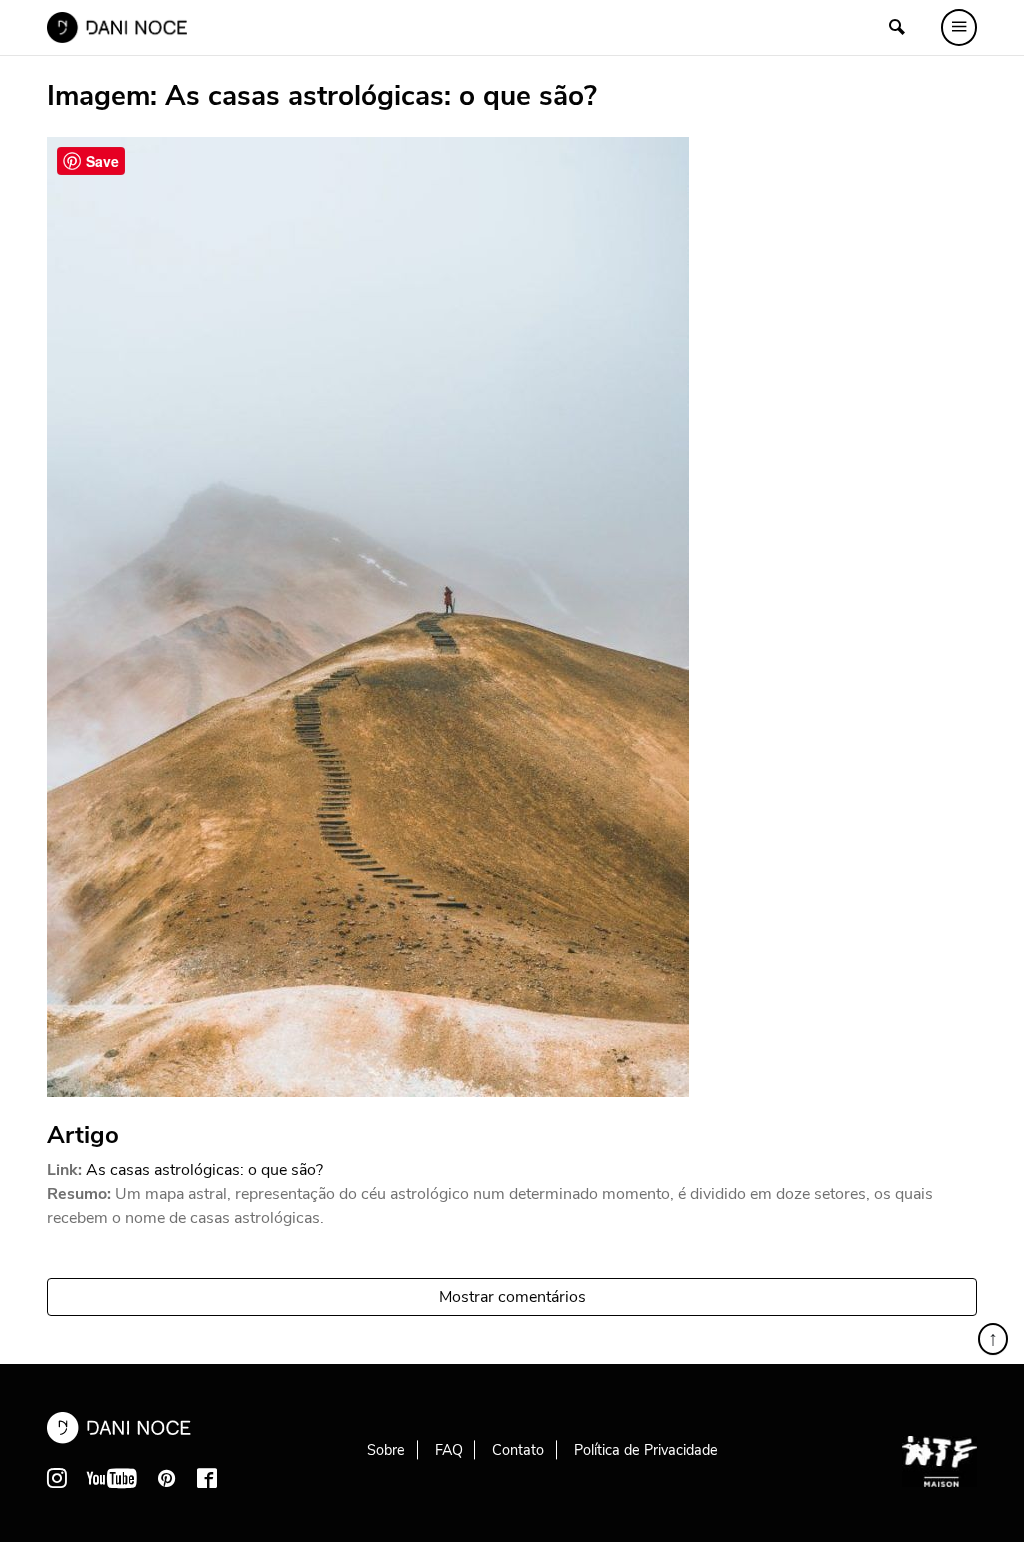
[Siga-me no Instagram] (57, 1478)
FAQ (449, 1450)
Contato (518, 1450)
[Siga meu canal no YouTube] (112, 1478)
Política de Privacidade (646, 1450)
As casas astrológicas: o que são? (204, 1170)
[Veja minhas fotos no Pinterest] (167, 1478)
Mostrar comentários (512, 1297)
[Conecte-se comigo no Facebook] (207, 1478)
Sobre (386, 1450)
